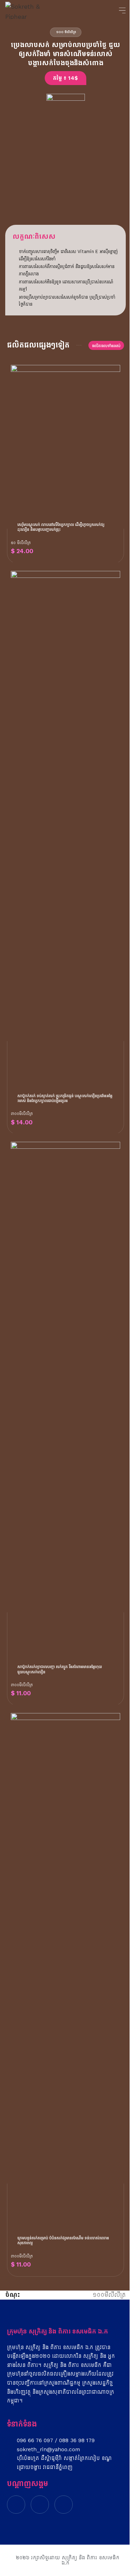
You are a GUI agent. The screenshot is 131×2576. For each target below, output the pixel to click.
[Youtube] (64, 2505)
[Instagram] (40, 2505)
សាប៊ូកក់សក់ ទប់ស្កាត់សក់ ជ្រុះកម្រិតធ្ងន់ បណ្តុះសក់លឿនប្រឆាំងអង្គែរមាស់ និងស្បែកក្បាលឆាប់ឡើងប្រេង (65, 1098)
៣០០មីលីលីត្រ (22, 1114)
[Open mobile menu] (122, 10)
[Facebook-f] (16, 2505)
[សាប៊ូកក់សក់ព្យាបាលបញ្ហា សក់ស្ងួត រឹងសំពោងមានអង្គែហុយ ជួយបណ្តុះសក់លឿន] (65, 1403)
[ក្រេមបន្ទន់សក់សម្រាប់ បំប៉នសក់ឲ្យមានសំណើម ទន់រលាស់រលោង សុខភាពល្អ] (65, 1974)
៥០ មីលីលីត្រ (21, 543)
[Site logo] (27, 10)
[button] (65, 78)
